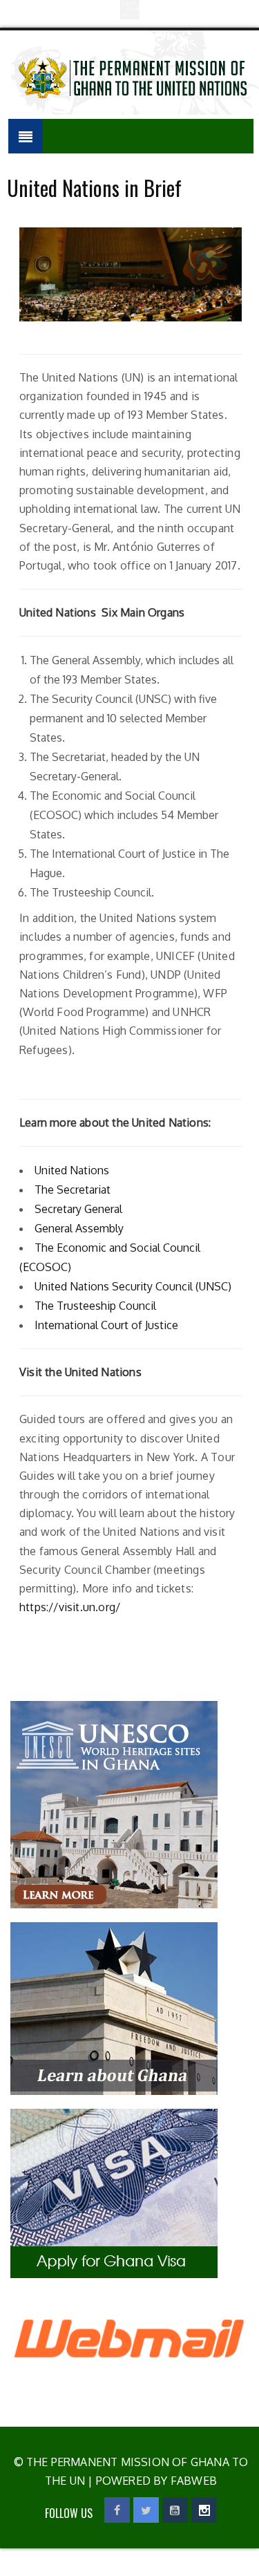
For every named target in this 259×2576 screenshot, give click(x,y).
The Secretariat (73, 1190)
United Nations (72, 1170)
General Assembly (79, 1228)
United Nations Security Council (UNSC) (133, 1286)
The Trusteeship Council (95, 1306)
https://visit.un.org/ (70, 1607)
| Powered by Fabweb (151, 2481)
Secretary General (78, 1209)
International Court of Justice (106, 1325)
